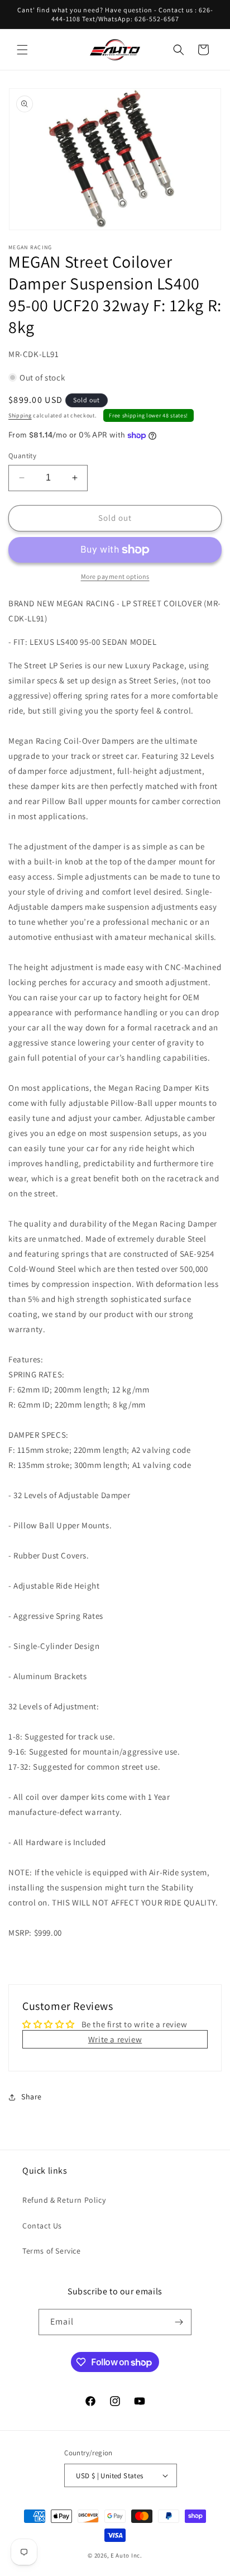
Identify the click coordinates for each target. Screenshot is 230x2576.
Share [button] (32, 2097)
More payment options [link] (115, 576)
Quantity (22, 456)
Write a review (115, 2039)
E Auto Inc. (126, 2555)
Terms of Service (52, 2251)
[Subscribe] (179, 2322)
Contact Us (42, 2226)
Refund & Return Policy (64, 2200)
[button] (22, 50)
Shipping (20, 415)
